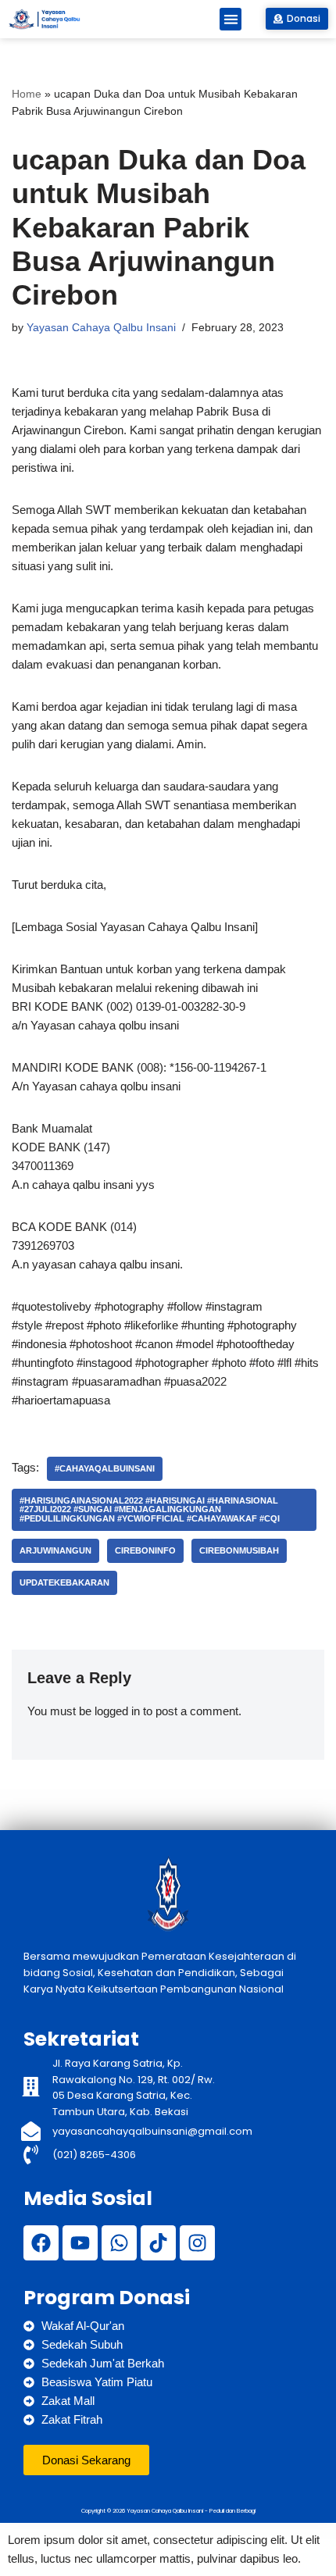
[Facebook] (41, 2243)
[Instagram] (197, 2243)
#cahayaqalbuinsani (105, 1468)
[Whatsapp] (119, 2243)
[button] (231, 19)
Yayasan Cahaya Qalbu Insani (101, 328)
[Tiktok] (158, 2243)
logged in (117, 1711)
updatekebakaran (64, 1582)
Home (27, 94)
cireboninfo (145, 1550)
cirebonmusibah (239, 1550)
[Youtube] (80, 2243)
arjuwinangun (55, 1550)
